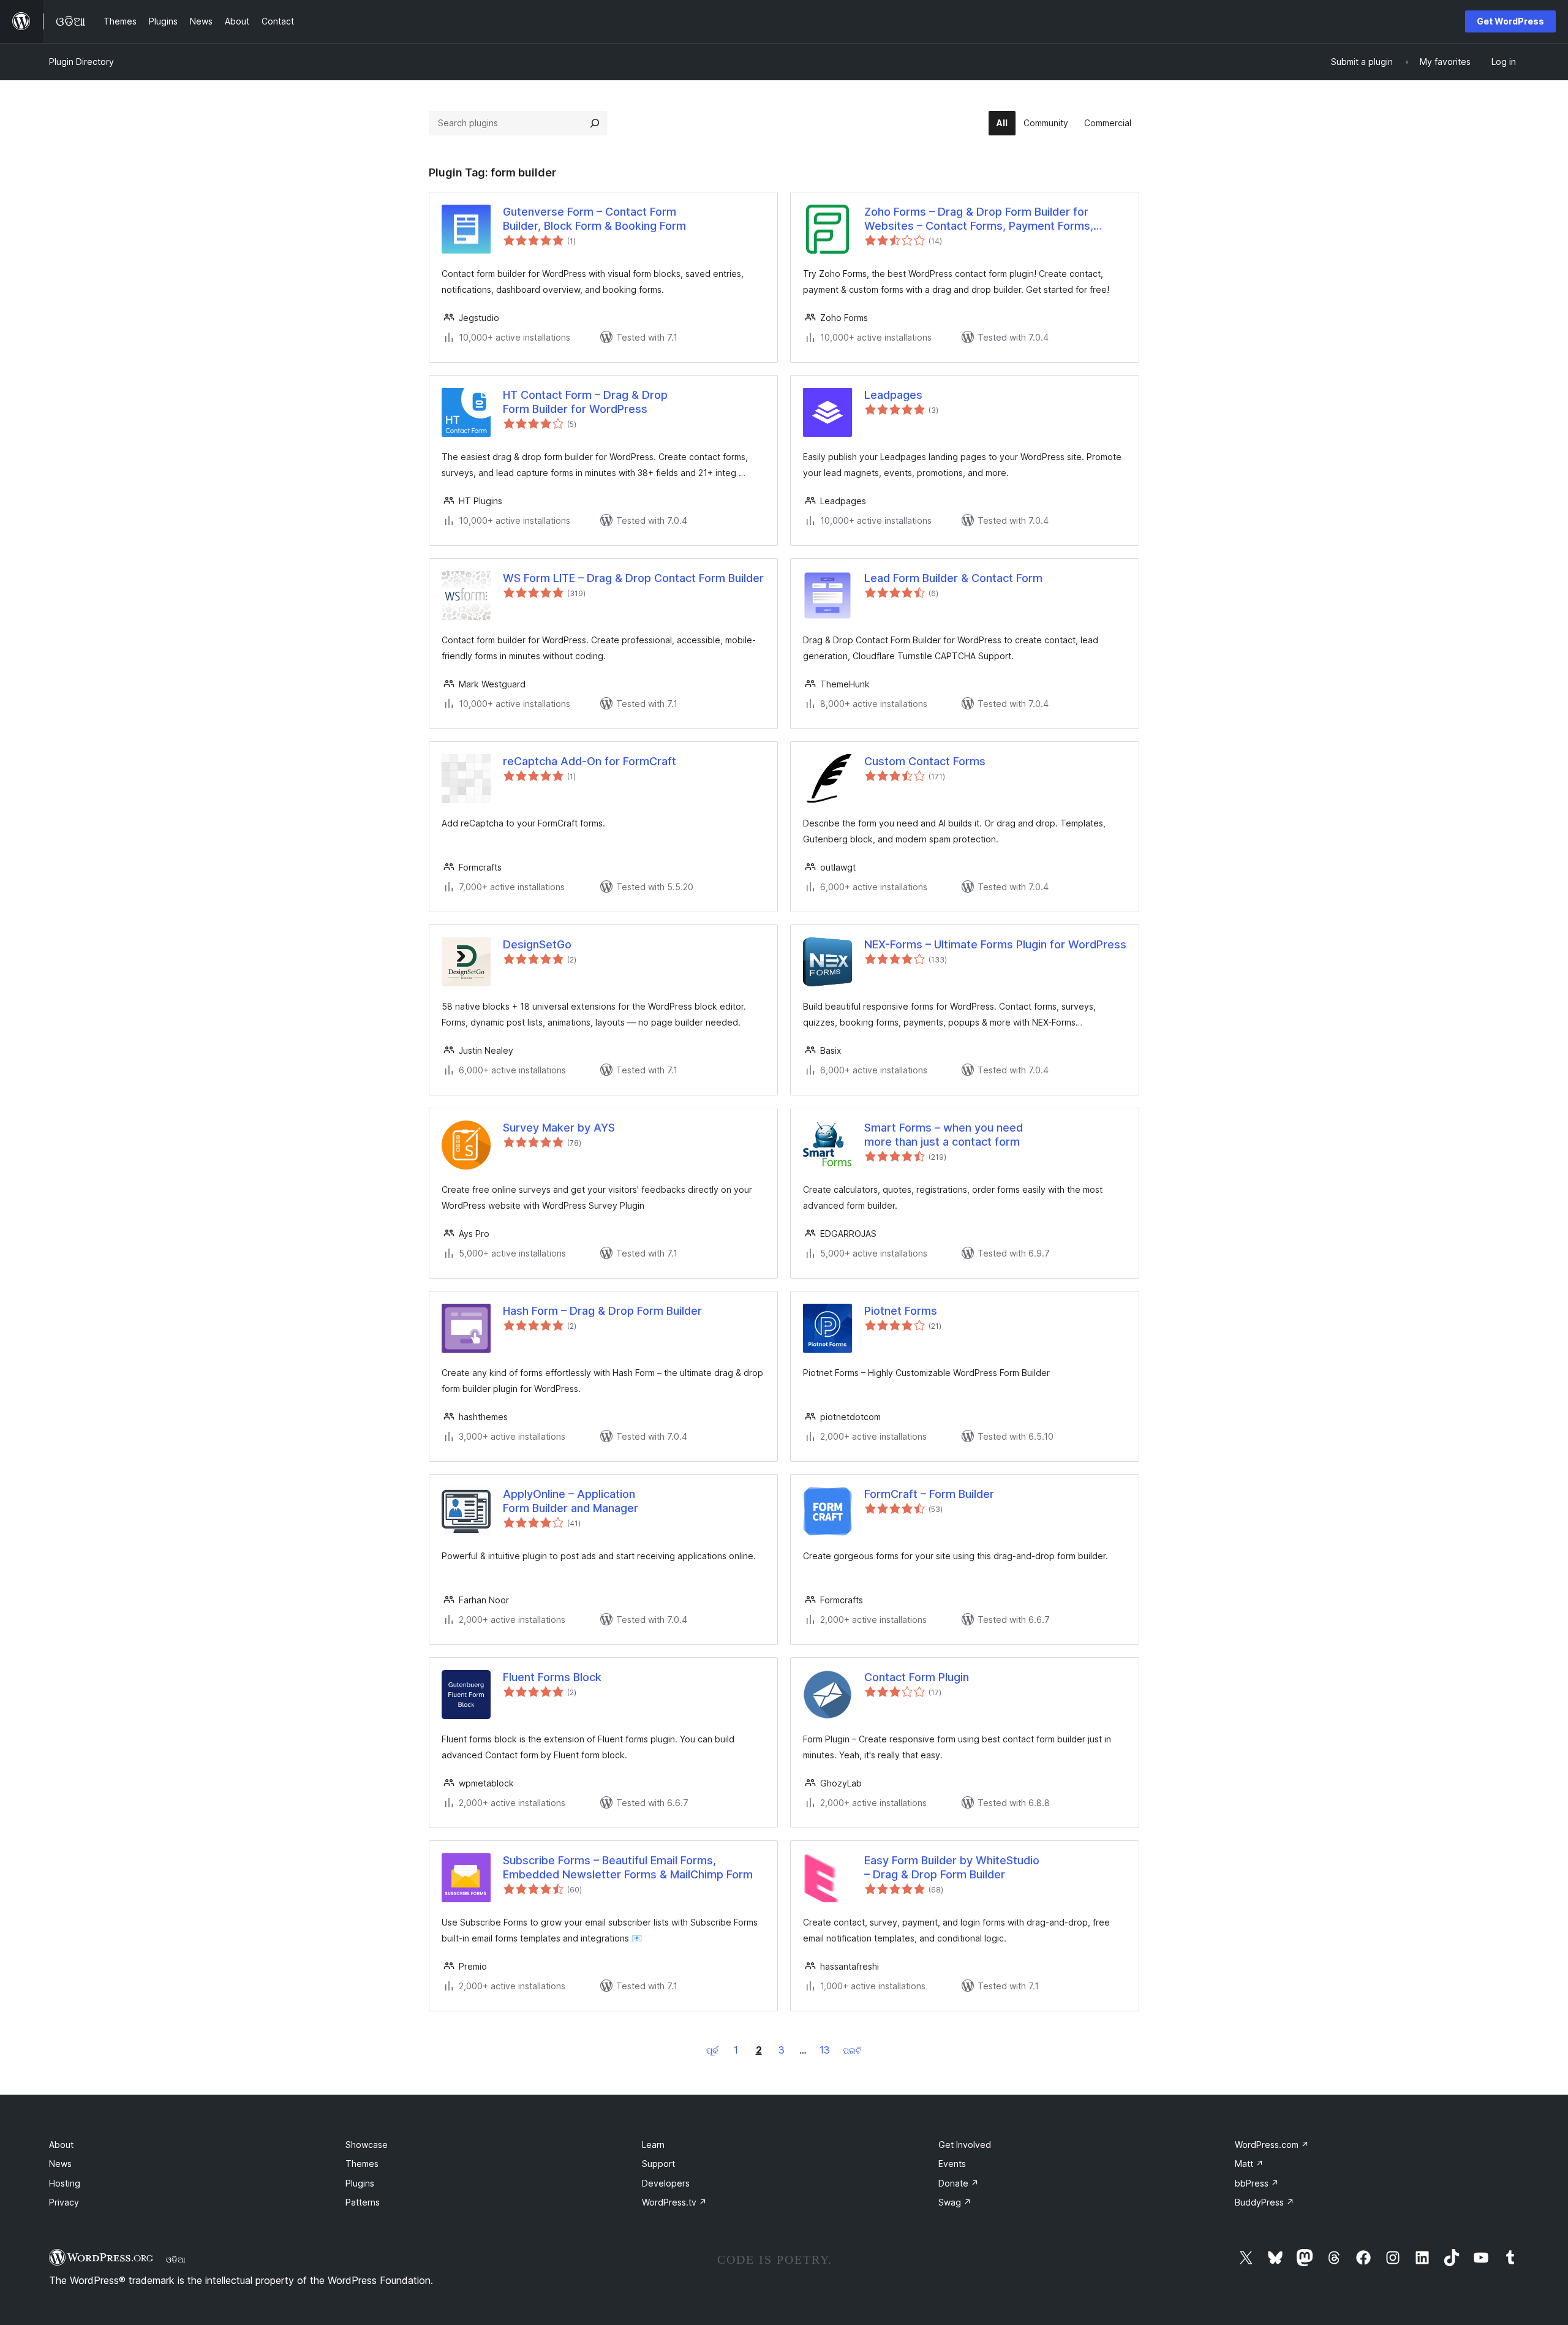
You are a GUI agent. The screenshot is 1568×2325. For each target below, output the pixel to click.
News (60, 2164)
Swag (955, 2202)
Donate (959, 2183)
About (61, 2145)
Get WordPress (1510, 21)
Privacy (64, 2202)
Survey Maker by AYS (559, 1128)
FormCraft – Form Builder (929, 1494)
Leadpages (893, 395)
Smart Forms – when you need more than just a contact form (944, 1135)
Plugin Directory (81, 62)
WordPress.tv (674, 2202)
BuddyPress (1265, 2202)
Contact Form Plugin (917, 1677)
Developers (666, 2183)
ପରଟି (852, 2050)
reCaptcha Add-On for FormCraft (590, 761)
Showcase (367, 2145)
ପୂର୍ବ (712, 2050)
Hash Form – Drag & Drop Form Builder (602, 1311)
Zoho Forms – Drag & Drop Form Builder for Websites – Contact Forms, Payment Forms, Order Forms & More (979, 219)
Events (952, 2164)
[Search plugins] (595, 123)
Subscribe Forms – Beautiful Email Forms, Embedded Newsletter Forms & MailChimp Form (628, 1867)
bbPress (1257, 2183)
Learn (653, 2145)
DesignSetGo (537, 944)
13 (825, 2050)
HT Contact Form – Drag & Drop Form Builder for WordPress (585, 402)
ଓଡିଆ (176, 2259)
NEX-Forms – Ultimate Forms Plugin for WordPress (995, 944)
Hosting (65, 2183)
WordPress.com (1272, 2145)
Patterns (363, 2202)
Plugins (360, 2183)
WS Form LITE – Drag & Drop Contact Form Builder (633, 578)
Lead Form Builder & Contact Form (953, 578)
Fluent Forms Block (552, 1677)
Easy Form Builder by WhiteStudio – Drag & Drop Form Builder (952, 1867)
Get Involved (965, 2145)
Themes (362, 2164)
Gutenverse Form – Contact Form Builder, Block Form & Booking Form (594, 219)
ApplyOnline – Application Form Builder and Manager (571, 1501)
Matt (1249, 2164)
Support (658, 2164)
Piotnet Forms (901, 1311)
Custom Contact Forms (925, 761)
